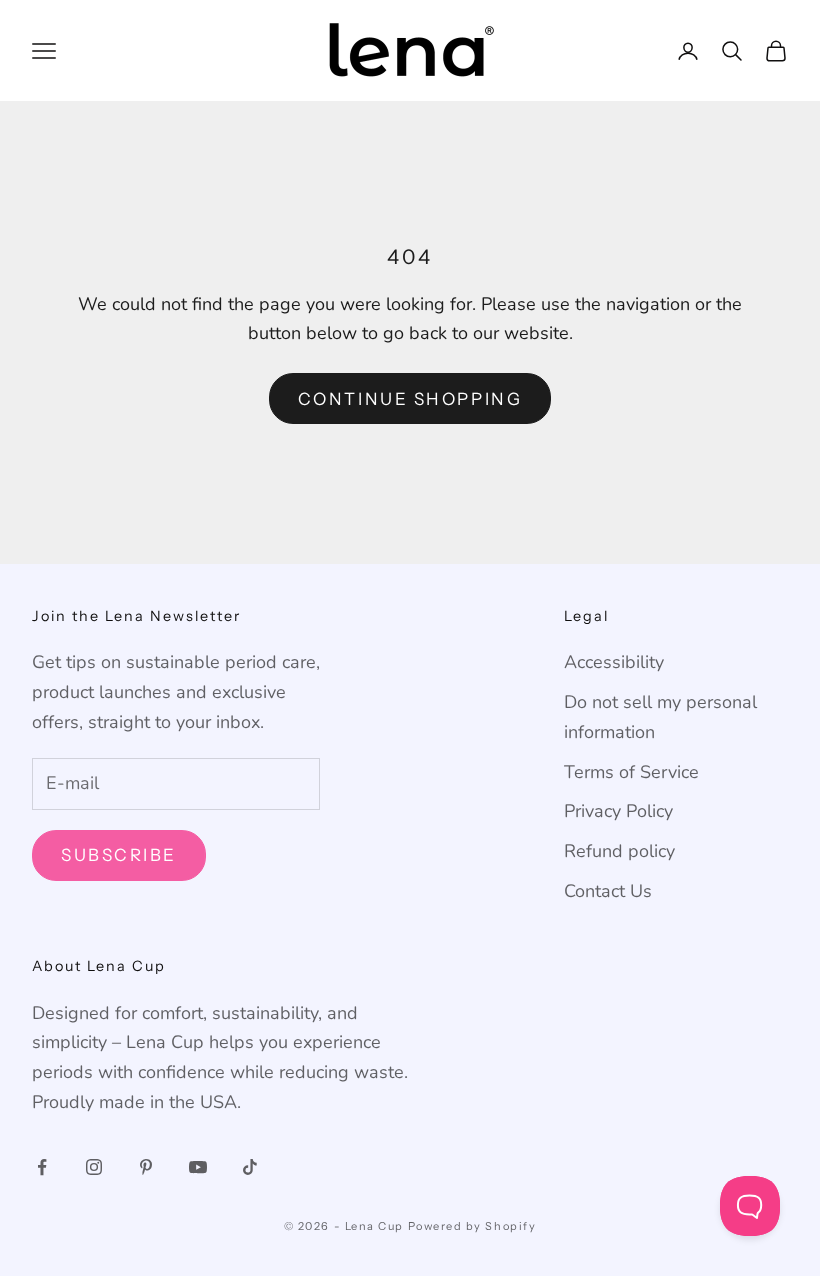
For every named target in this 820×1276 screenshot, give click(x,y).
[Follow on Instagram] (94, 1167)
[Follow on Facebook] (42, 1167)
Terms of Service (631, 772)
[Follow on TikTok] (250, 1167)
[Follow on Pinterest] (146, 1167)
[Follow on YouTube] (198, 1167)
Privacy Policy (618, 811)
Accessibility (614, 662)
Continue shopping (410, 399)
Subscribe (119, 855)
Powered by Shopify (472, 1226)
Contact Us (608, 891)
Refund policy (619, 851)
